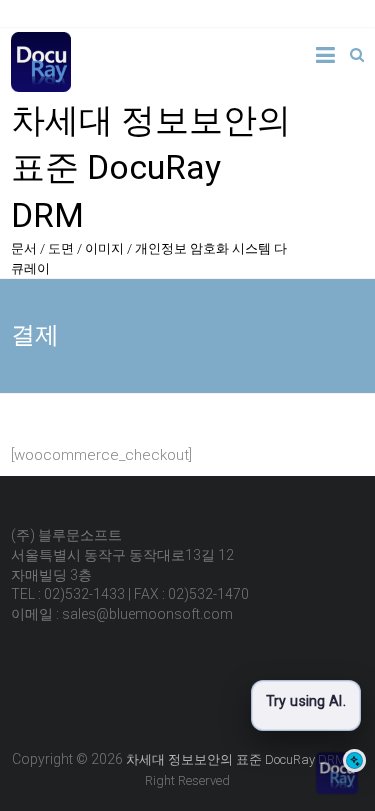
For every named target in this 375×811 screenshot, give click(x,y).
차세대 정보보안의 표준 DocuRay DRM (151, 167)
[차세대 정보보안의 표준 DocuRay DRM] (41, 43)
